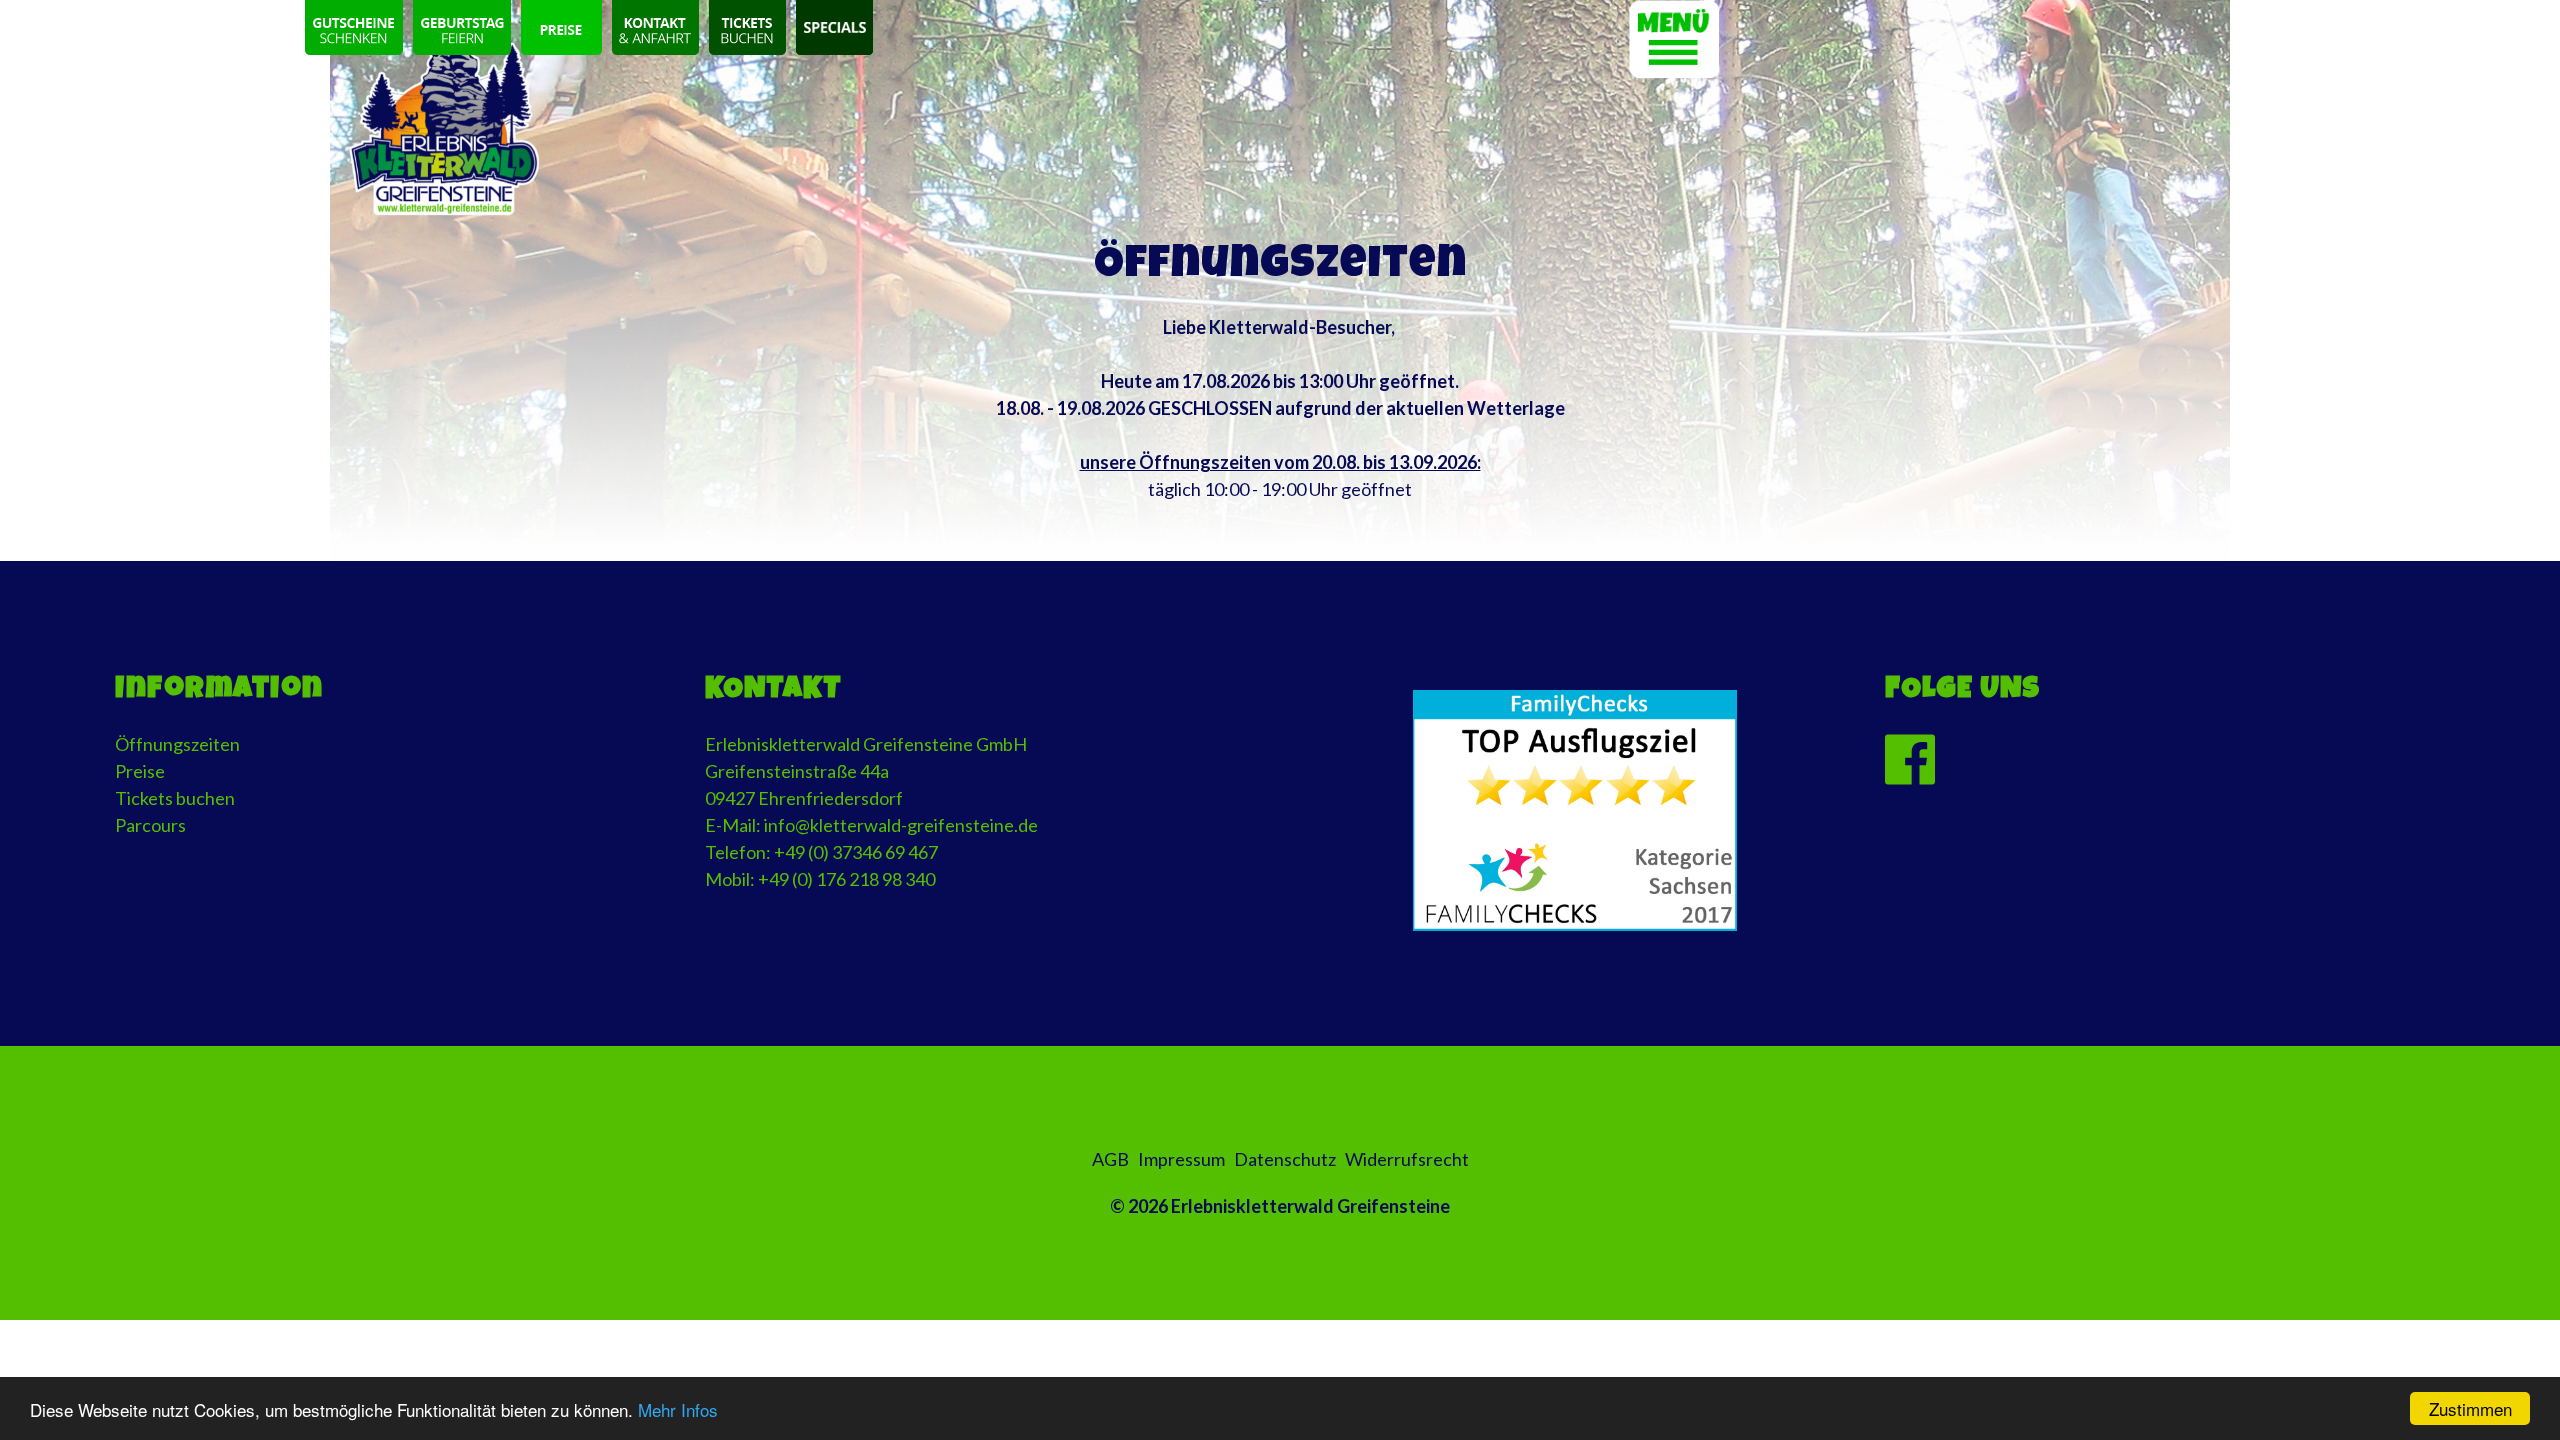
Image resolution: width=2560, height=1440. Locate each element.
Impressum (1181, 1159)
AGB (1110, 1159)
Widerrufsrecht (1407, 1159)
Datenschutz (1285, 1159)
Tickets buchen (175, 798)
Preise (140, 771)
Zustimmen (2470, 1408)
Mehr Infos (678, 1409)
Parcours (150, 825)
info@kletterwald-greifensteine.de (901, 825)
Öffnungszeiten (177, 744)
